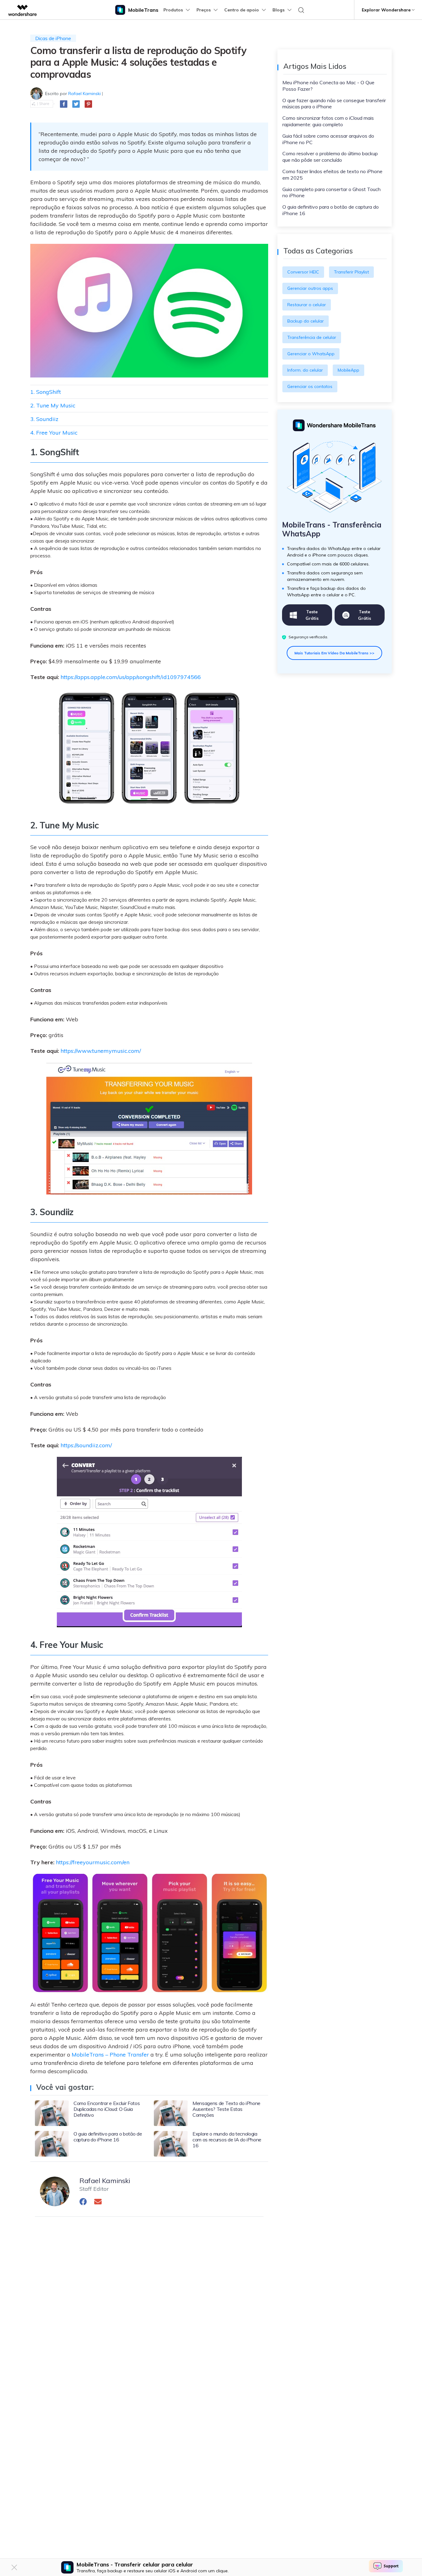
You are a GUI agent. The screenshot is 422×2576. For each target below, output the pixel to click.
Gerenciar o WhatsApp (311, 354)
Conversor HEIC (303, 272)
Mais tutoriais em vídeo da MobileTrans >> (334, 653)
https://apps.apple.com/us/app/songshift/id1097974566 (131, 677)
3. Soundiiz (44, 419)
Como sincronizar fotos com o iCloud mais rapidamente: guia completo (328, 121)
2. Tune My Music (53, 405)
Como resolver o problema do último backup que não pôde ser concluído (330, 157)
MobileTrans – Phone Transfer (110, 2055)
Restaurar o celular (307, 305)
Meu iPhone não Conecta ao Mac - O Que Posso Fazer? (328, 86)
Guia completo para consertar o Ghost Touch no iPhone (331, 192)
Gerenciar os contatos (310, 386)
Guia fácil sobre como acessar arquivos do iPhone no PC (328, 139)
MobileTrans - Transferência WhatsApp (332, 529)
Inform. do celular (305, 370)
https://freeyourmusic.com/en (93, 1862)
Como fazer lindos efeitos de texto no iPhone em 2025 (332, 175)
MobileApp (348, 370)
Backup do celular (306, 321)
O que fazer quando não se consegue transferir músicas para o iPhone (334, 104)
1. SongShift (46, 392)
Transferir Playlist (351, 272)
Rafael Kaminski (84, 94)
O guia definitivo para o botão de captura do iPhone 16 (331, 210)
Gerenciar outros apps (310, 288)
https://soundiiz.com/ (86, 1445)
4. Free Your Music (54, 433)
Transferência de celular (312, 337)
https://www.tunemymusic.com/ (101, 1051)
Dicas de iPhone (53, 38)
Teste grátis (312, 615)
